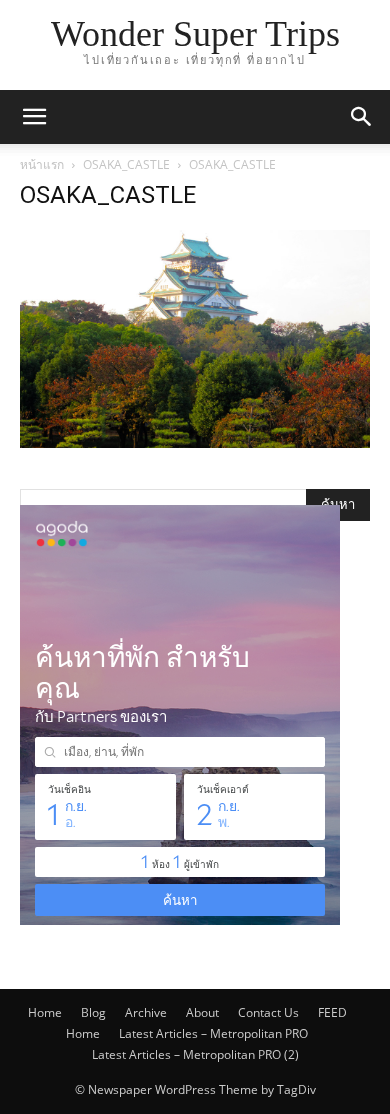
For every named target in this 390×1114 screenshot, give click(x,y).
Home (45, 1012)
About (202, 1012)
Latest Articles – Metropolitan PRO (213, 1033)
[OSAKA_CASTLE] (195, 442)
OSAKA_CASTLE (126, 164)
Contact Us (268, 1012)
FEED (332, 1012)
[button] (34, 117)
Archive (146, 1012)
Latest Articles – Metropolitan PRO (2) (195, 1054)
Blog (93, 1012)
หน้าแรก (42, 164)
